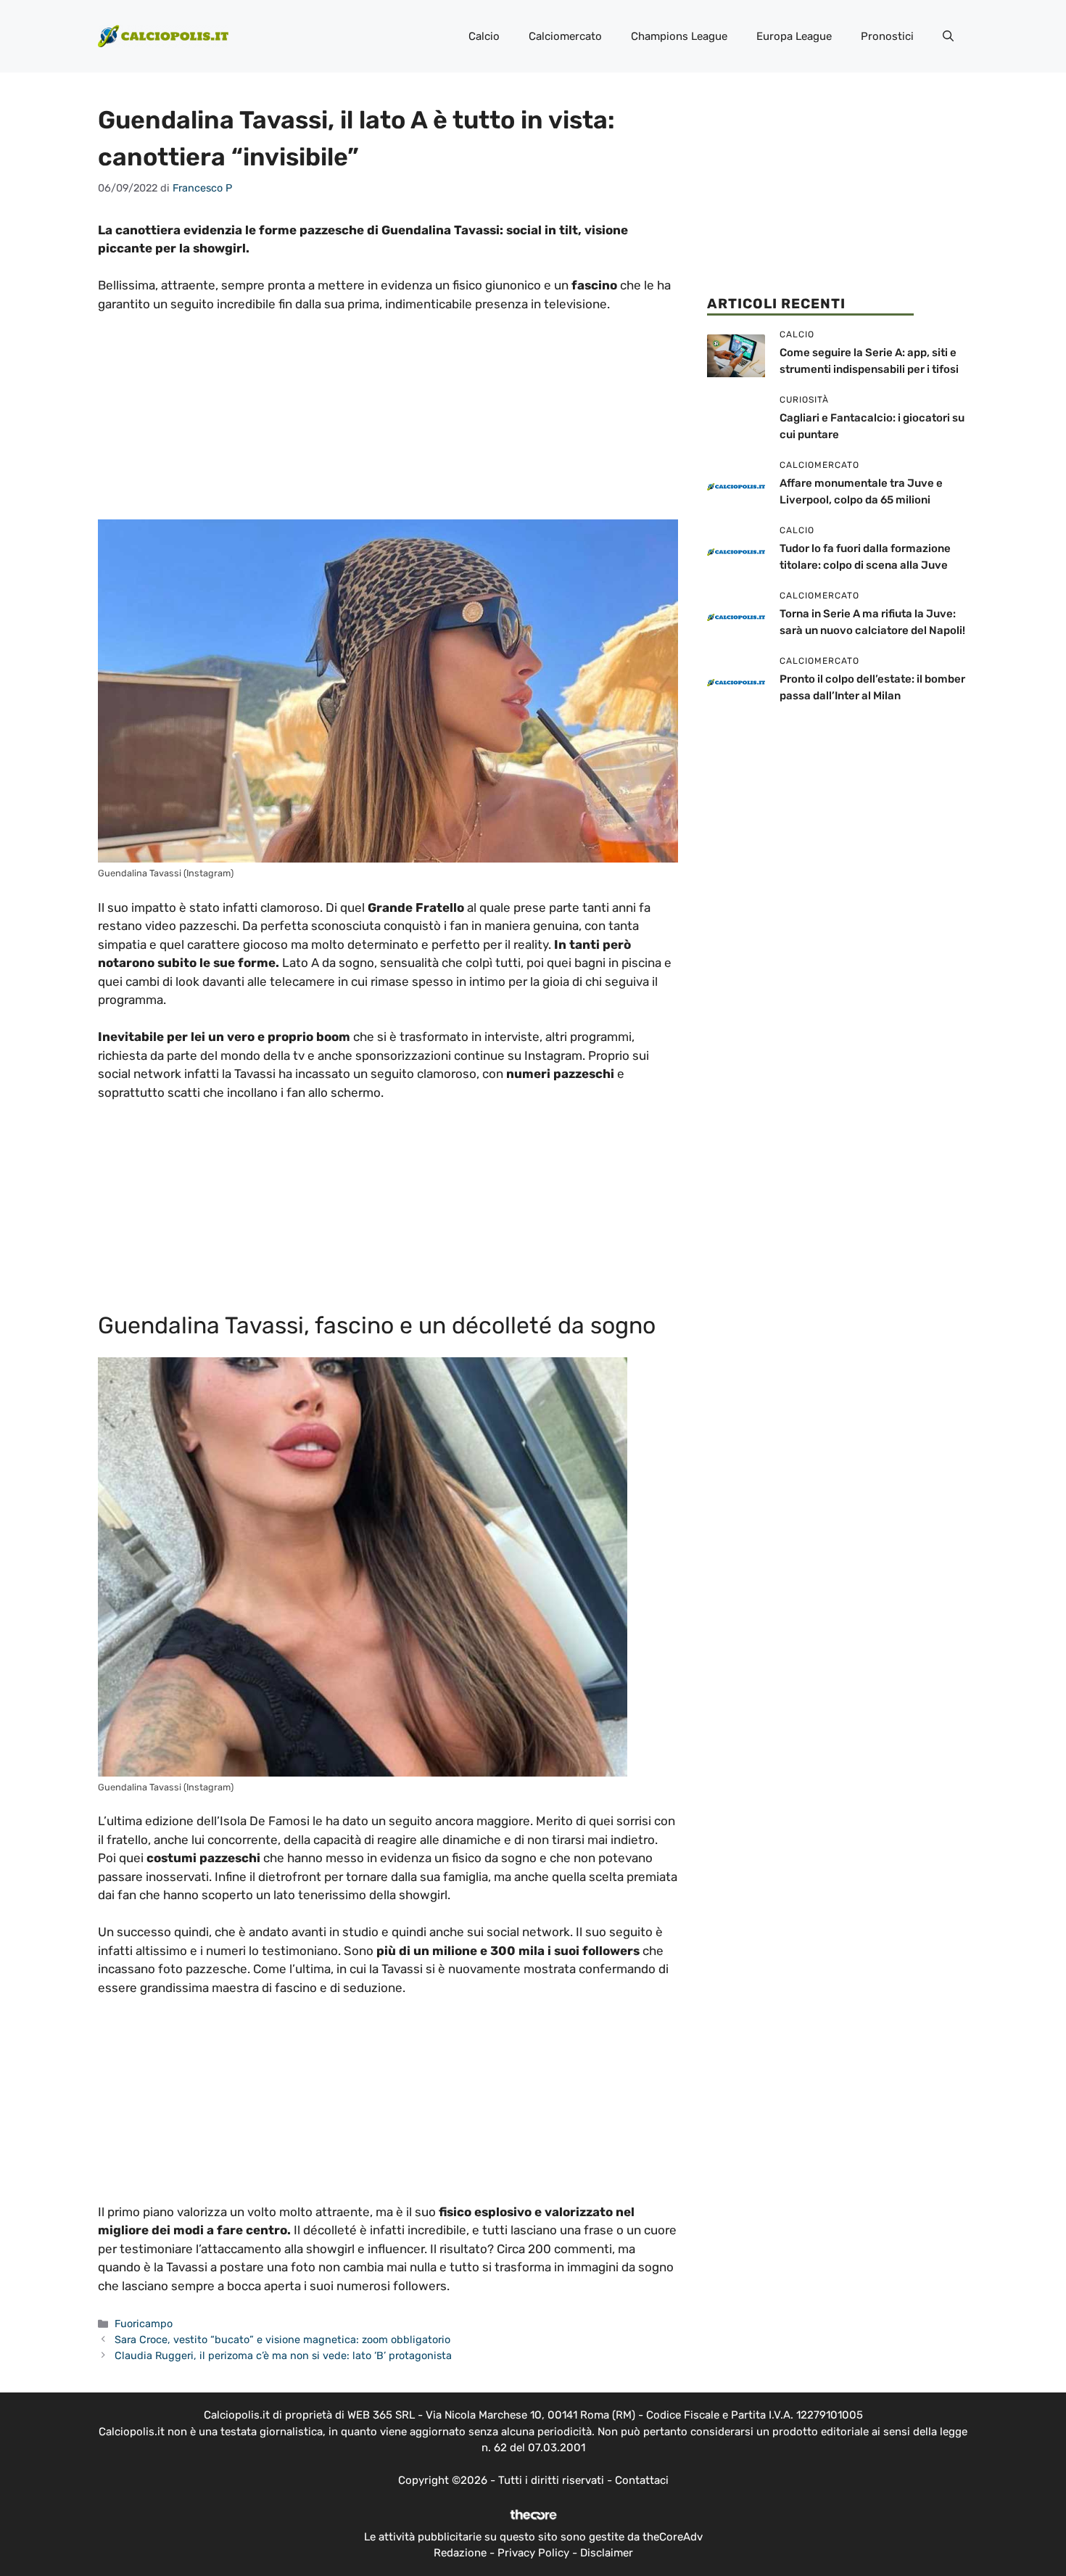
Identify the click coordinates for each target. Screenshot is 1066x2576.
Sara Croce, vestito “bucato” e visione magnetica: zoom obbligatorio (282, 2340)
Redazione (460, 2553)
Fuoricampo (144, 2324)
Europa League (794, 36)
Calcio (484, 36)
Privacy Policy (533, 2553)
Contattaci (642, 2480)
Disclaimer (607, 2553)
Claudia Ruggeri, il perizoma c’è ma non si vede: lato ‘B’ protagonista (283, 2355)
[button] (948, 36)
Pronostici (887, 36)
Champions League (679, 36)
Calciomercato (565, 36)
